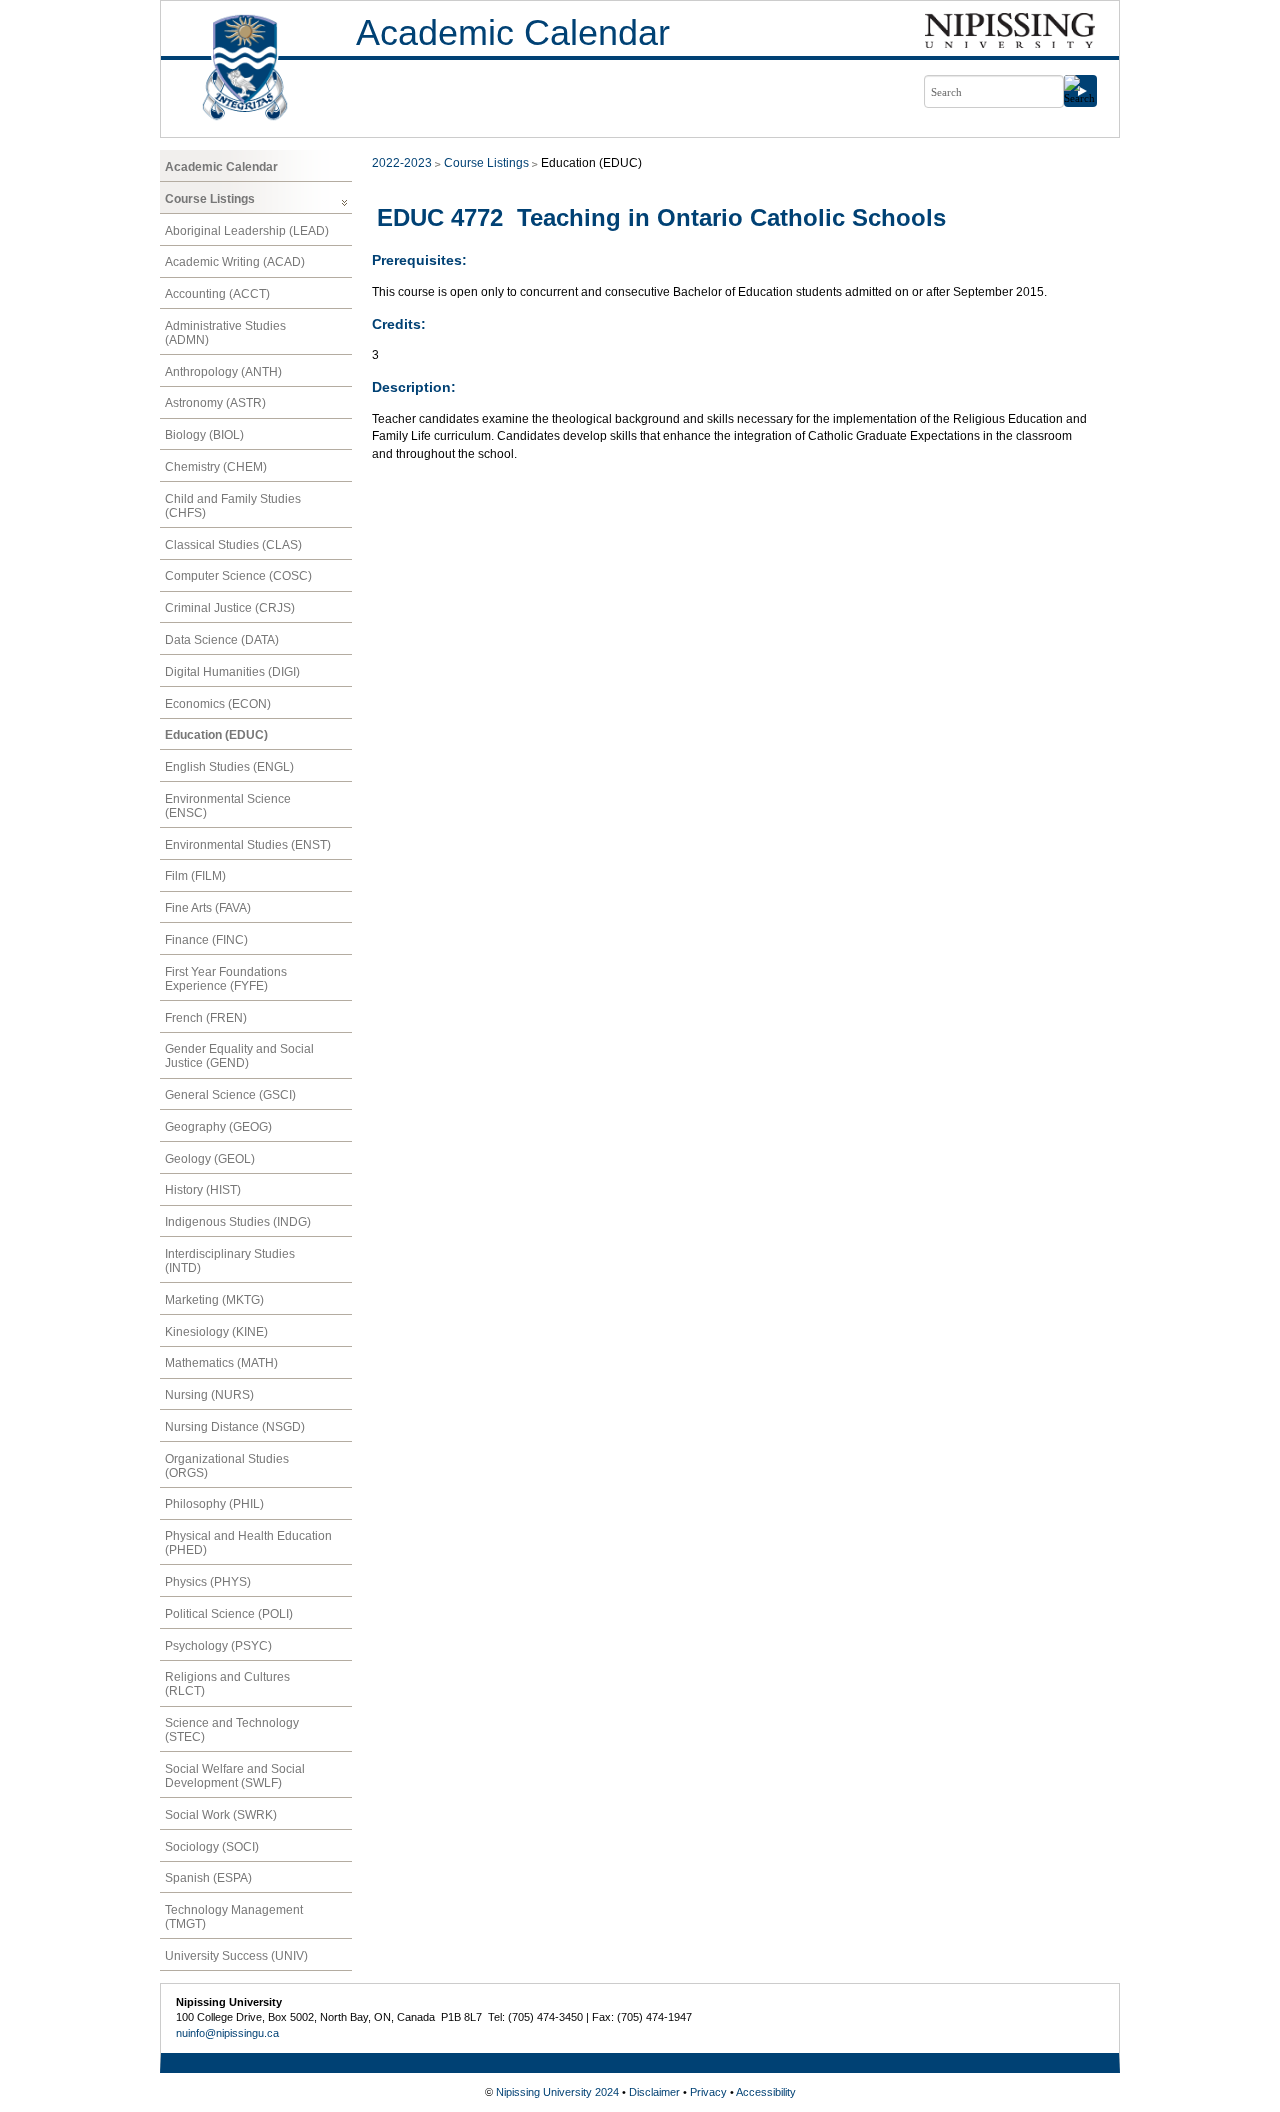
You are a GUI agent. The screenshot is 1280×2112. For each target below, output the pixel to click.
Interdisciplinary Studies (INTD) (230, 1261)
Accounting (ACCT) (217, 294)
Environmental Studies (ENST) (248, 845)
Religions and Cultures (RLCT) (227, 1684)
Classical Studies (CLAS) (233, 545)
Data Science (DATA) (222, 640)
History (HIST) (203, 1190)
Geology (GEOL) (210, 1159)
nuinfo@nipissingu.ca (227, 2033)
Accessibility (766, 2092)
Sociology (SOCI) (212, 1847)
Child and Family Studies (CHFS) (233, 506)
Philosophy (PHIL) (214, 1504)
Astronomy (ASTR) (215, 403)
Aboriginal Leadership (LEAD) (247, 231)
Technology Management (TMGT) (234, 1917)
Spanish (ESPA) (208, 1878)
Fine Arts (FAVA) (208, 908)
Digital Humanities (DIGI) (232, 672)
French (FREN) (206, 1018)
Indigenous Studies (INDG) (238, 1222)
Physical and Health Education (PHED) (248, 1543)
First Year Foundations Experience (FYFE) (226, 979)
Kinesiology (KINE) (216, 1332)
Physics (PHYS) (208, 1582)
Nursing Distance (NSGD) (235, 1427)
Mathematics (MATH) (221, 1363)
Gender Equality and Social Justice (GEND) (239, 1056)
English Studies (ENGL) (229, 767)
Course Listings (210, 199)
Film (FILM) (195, 876)
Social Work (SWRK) (221, 1815)
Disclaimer (654, 2092)
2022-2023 (402, 163)
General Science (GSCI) (230, 1095)
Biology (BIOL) (204, 435)
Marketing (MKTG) (214, 1300)
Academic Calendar (513, 32)
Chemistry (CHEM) (216, 467)
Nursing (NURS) (209, 1395)
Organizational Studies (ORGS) (227, 1466)
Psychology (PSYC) (218, 1646)
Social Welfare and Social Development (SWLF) (235, 1776)
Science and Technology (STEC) (232, 1730)
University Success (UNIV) (236, 1956)
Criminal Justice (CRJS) (230, 608)
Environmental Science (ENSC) (228, 806)
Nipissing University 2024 (557, 2092)
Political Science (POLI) (229, 1614)
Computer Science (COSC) (238, 576)
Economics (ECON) (218, 704)
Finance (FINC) (206, 940)
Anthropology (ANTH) (223, 372)
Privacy (708, 2092)
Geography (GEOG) (218, 1127)
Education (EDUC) (216, 735)
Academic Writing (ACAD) (235, 262)
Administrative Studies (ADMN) (225, 333)
